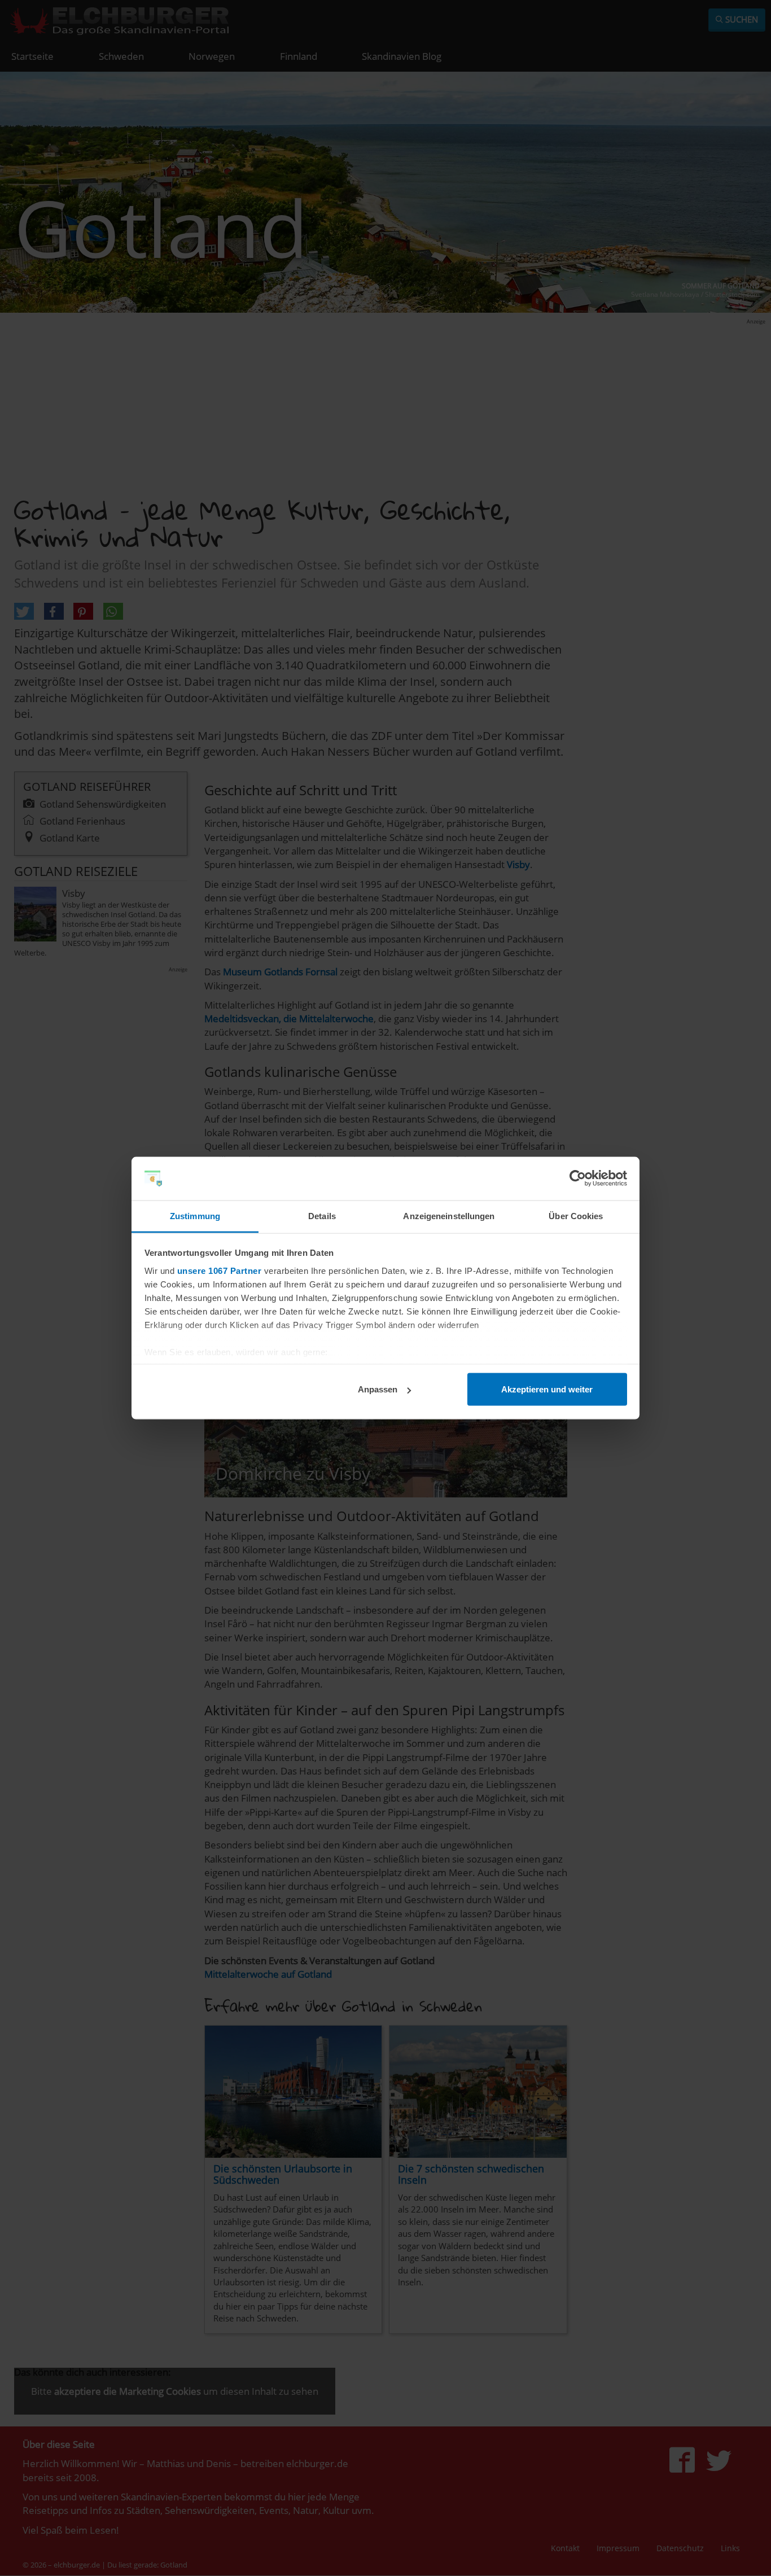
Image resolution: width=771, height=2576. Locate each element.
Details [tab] (322, 1215)
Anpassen (378, 1389)
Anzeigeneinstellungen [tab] (449, 1215)
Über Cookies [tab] (576, 1215)
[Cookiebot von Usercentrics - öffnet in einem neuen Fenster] (578, 1179)
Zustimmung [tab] (195, 1215)
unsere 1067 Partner (220, 1270)
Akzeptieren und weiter (547, 1389)
